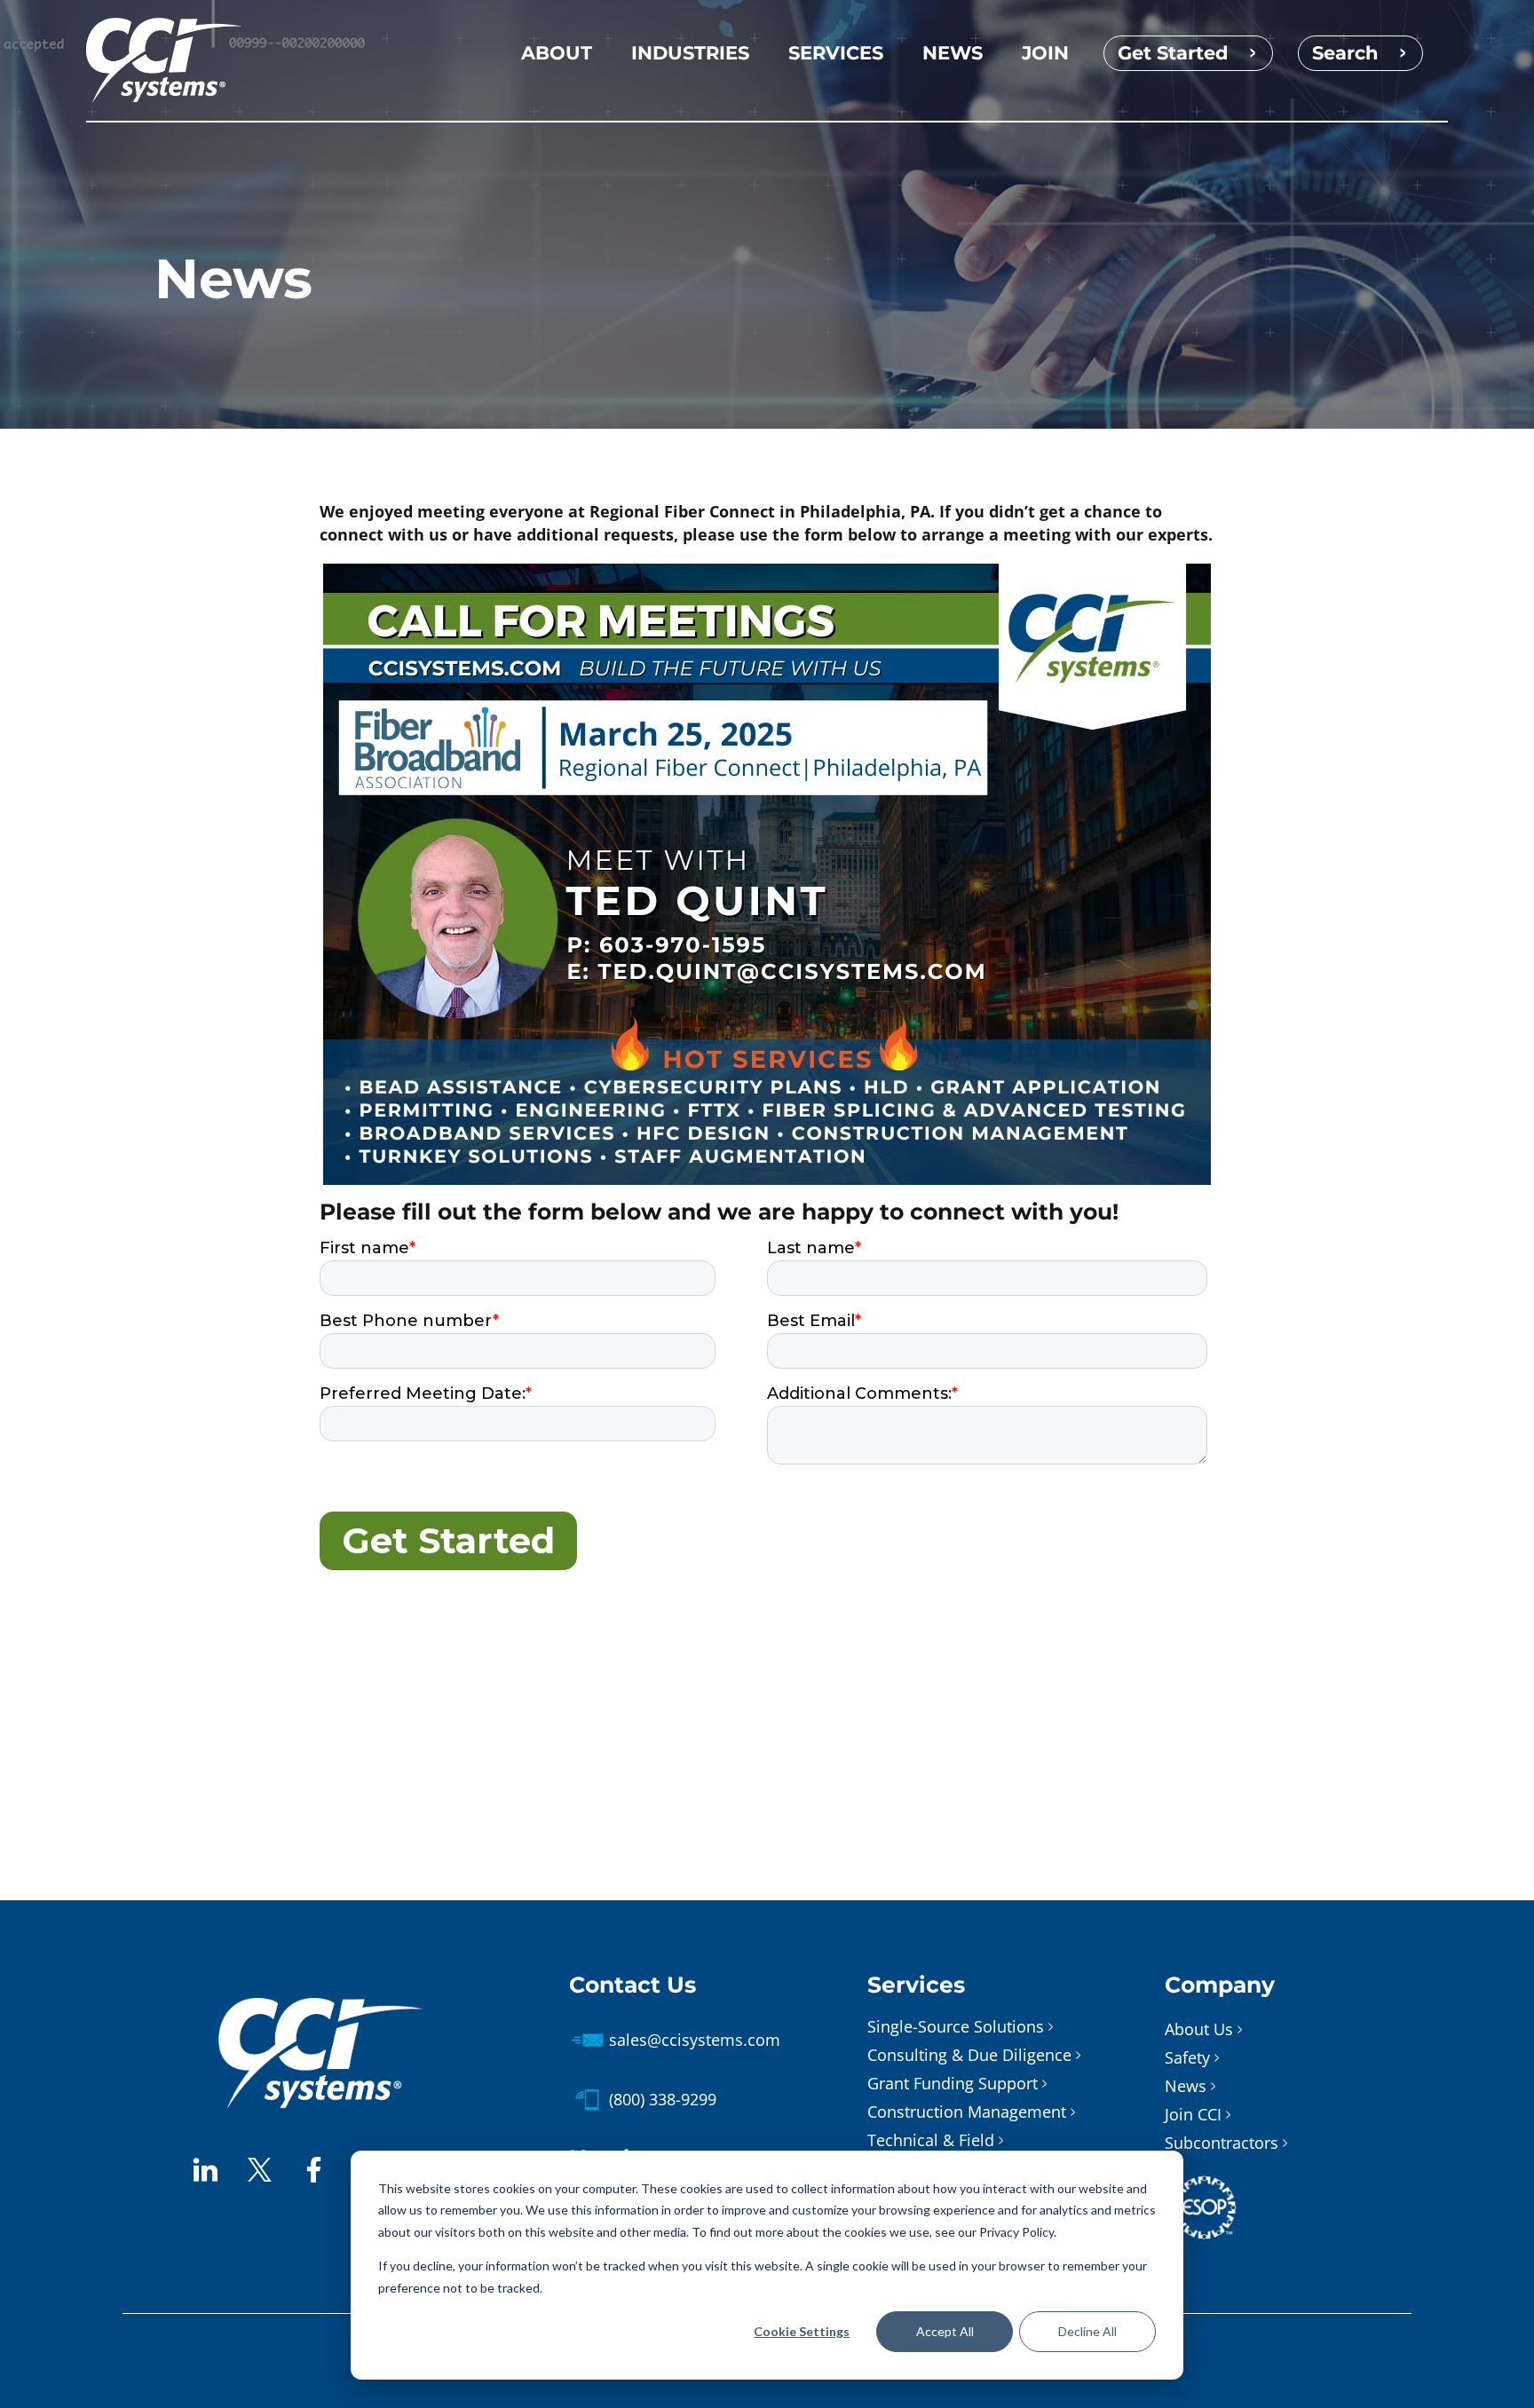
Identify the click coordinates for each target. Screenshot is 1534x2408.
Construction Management (967, 2112)
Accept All (945, 2331)
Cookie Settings (802, 2331)
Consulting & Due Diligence (969, 2055)
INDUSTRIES (690, 53)
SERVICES (836, 53)
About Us (1199, 2029)
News (1186, 2086)
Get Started (1173, 53)
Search (1345, 53)
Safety (1187, 2057)
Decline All (1087, 2331)
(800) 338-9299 (663, 2099)
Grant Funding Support (953, 2083)
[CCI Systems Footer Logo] (320, 2006)
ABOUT (557, 53)
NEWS (953, 53)
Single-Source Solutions (956, 2026)
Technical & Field (931, 2140)
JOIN (1045, 53)
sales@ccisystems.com (695, 2040)
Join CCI (1193, 2114)
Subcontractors (1222, 2143)
